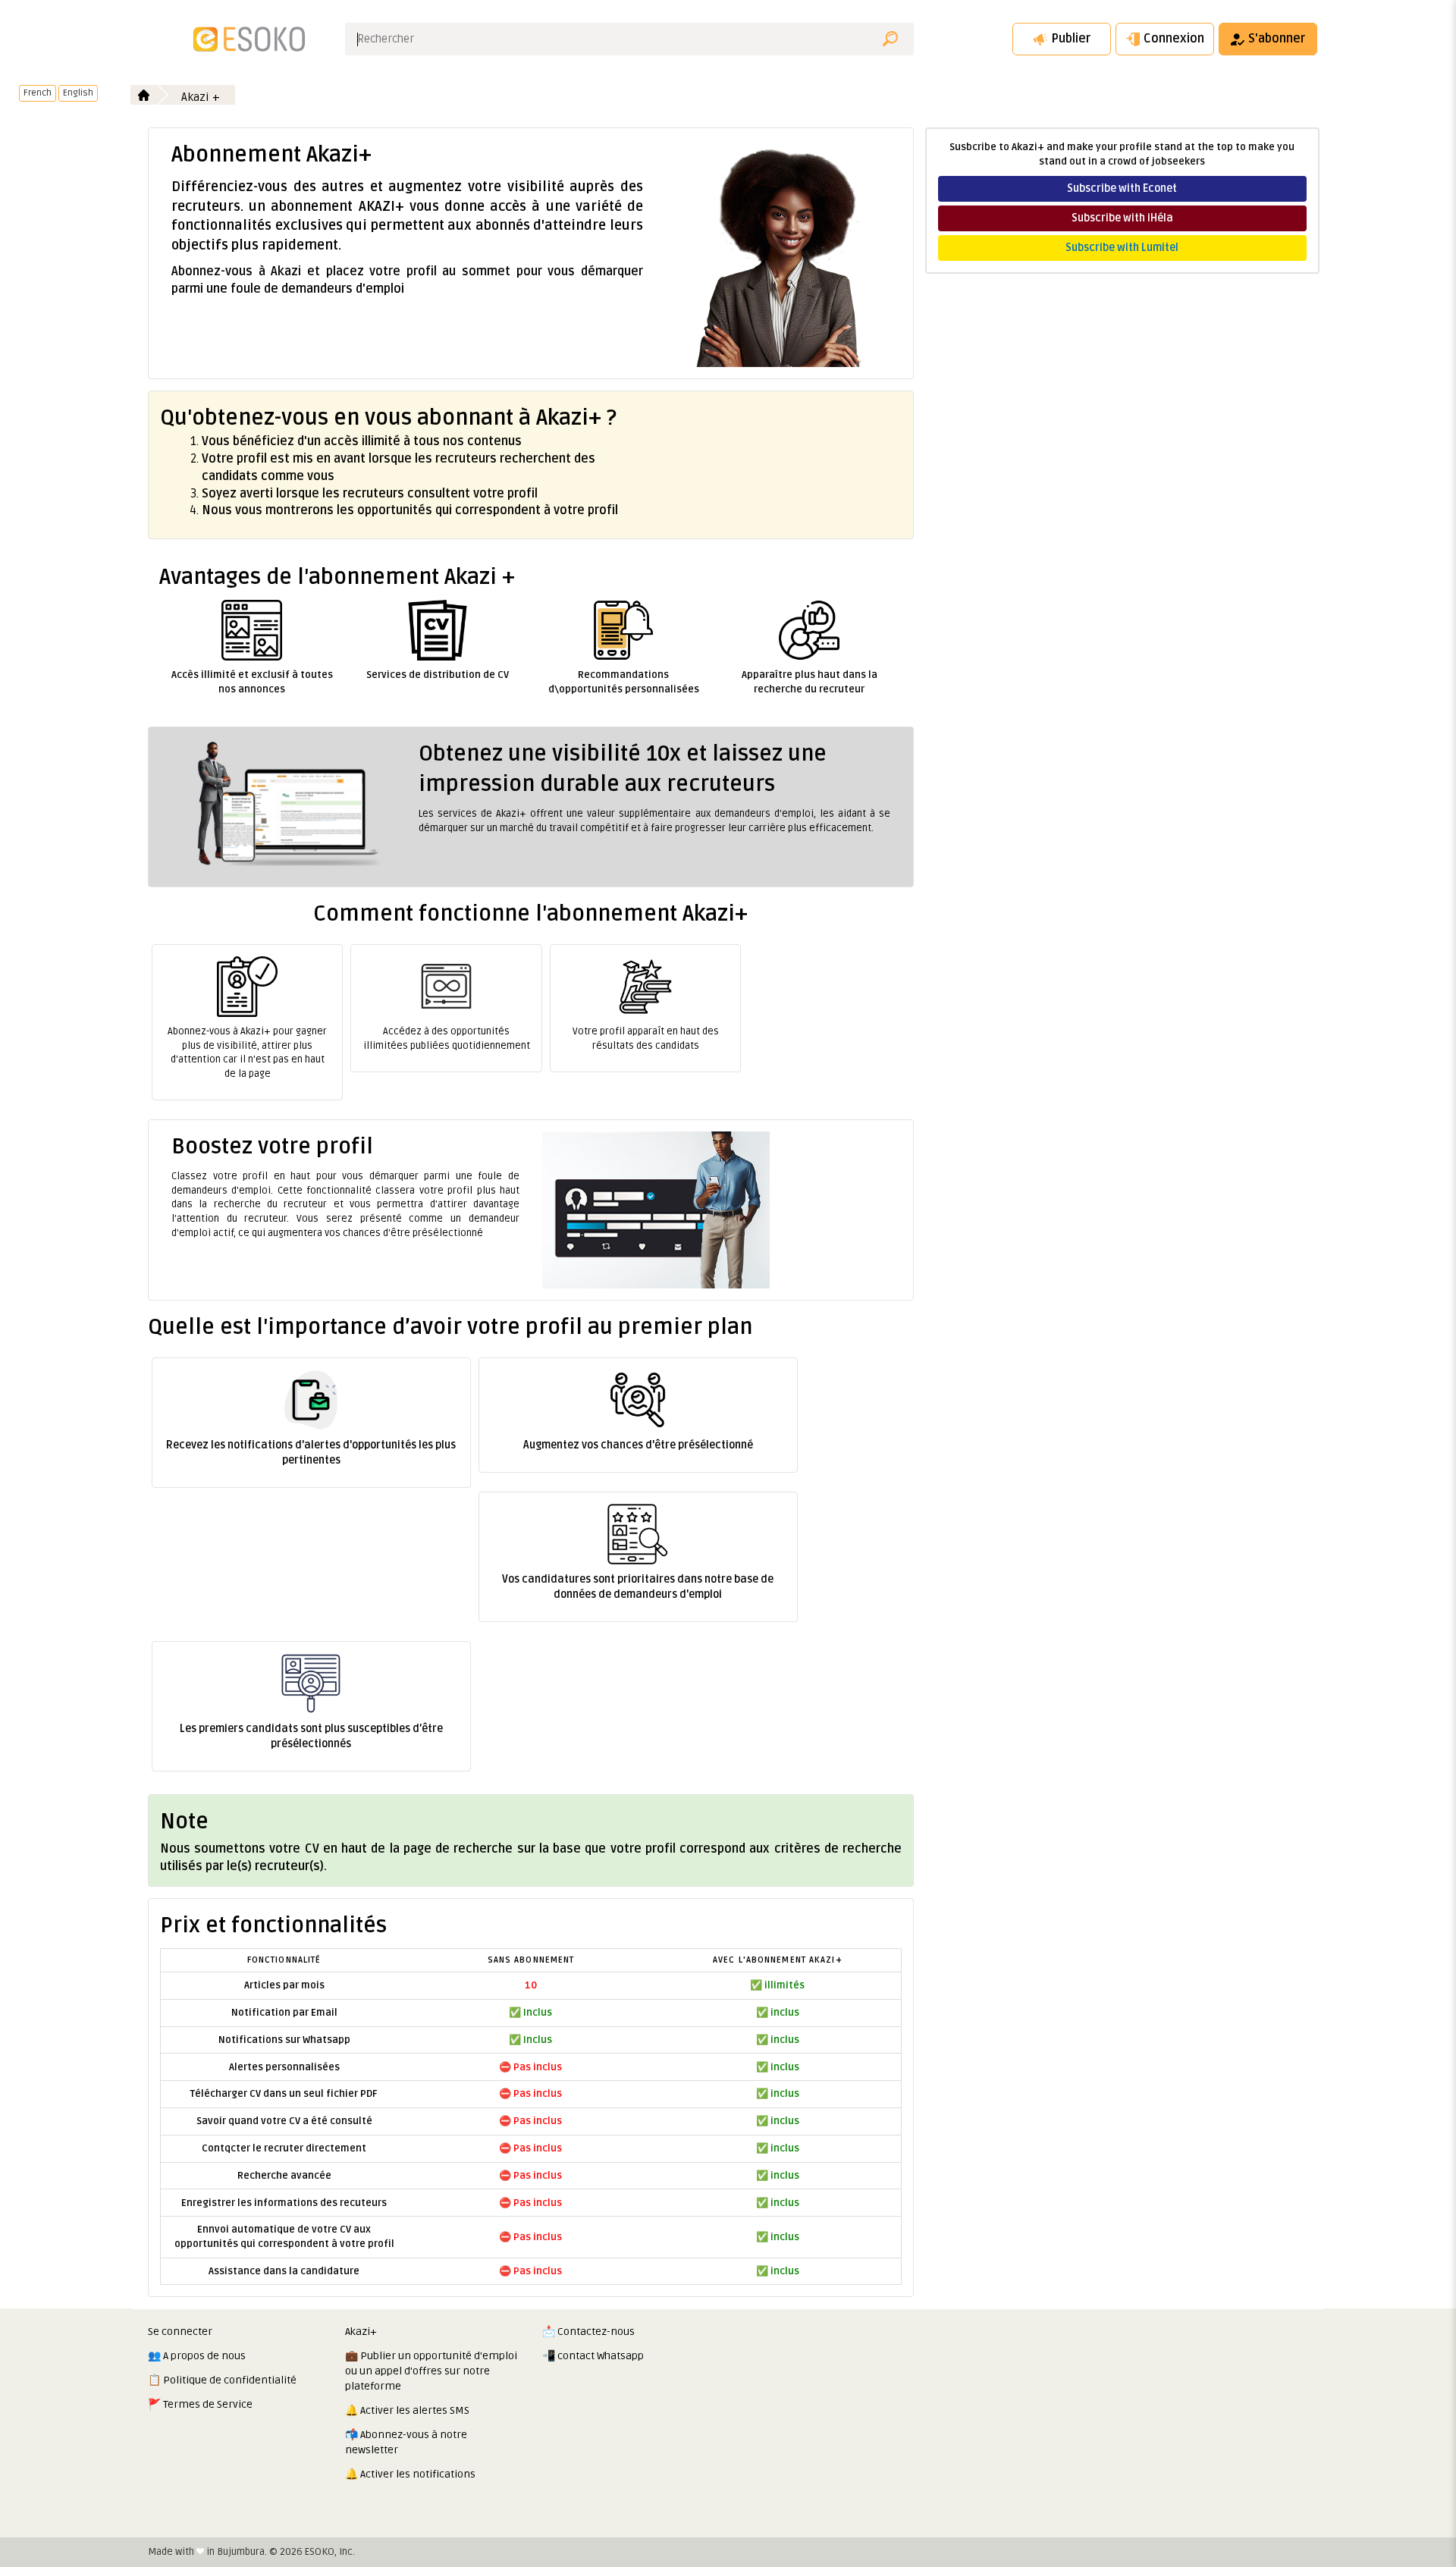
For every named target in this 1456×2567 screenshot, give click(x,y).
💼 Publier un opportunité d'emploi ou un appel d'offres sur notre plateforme (431, 2371)
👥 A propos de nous (197, 2356)
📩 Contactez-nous (588, 2332)
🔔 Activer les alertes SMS (407, 2410)
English (78, 93)
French (38, 93)
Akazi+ (361, 2332)
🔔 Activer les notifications (410, 2474)
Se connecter (180, 2332)
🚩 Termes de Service (200, 2404)
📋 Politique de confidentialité (222, 2380)
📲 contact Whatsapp (593, 2356)
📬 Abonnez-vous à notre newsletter (406, 2442)
